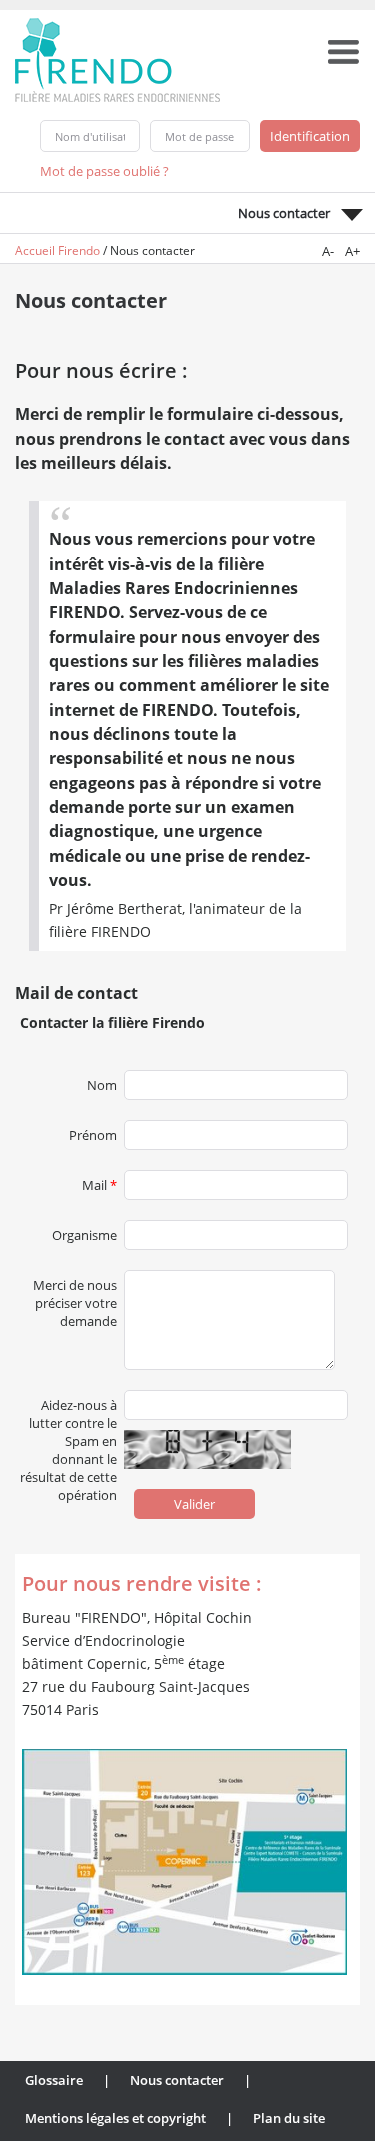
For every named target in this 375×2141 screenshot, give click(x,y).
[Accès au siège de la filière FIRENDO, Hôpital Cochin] (184, 1861)
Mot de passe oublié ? (104, 171)
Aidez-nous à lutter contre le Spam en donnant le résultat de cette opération (68, 1401)
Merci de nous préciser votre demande (75, 1281)
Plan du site (289, 2118)
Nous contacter (177, 2080)
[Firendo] (136, 58)
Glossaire (54, 2080)
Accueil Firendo (57, 250)
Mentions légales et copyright (115, 2118)
